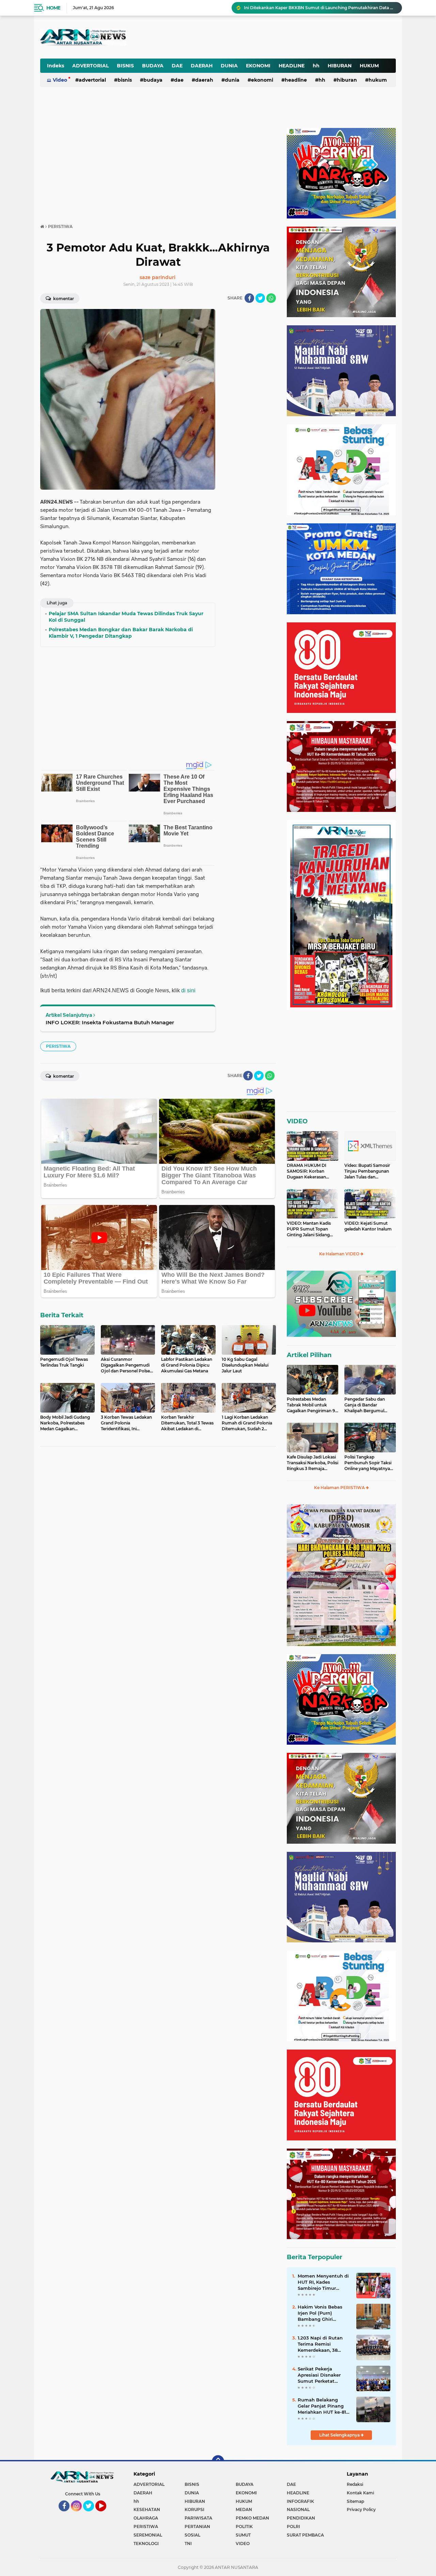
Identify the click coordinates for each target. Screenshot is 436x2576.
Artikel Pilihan (309, 1355)
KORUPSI (194, 2509)
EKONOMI (258, 66)
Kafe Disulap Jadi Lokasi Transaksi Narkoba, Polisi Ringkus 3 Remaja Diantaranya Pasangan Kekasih (313, 1463)
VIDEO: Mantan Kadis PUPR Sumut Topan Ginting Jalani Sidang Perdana (309, 1229)
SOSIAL (192, 2535)
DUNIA (229, 66)
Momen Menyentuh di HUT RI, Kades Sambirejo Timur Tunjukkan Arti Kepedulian (323, 2282)
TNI (188, 2544)
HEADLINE (292, 66)
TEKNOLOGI (146, 2544)
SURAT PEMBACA (305, 2535)
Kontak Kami (360, 2493)
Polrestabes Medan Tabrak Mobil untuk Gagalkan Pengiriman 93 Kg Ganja (320, 8)
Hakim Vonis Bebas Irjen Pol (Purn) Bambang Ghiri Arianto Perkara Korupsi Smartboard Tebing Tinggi (321, 2313)
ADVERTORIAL (90, 66)
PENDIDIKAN (301, 2518)
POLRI (293, 2526)
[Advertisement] (228, 32)
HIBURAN (340, 66)
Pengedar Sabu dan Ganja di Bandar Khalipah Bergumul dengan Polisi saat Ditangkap (365, 1405)
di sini (188, 990)
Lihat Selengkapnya (340, 2435)
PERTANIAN (197, 2526)
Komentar (63, 299)
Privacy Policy (361, 2509)
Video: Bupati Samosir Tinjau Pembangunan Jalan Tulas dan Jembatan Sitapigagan (368, 1171)
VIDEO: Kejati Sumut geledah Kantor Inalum (368, 1226)
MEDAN (244, 2509)
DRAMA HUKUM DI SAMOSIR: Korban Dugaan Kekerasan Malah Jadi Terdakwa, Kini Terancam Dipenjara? (309, 1171)
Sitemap (355, 2501)
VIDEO (297, 1121)
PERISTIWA (58, 1046)
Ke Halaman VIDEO (340, 1254)
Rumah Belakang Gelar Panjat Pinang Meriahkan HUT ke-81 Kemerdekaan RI (322, 2406)
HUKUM (369, 66)
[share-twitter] (260, 298)
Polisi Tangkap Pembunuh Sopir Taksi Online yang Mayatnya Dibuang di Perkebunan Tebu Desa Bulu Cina (369, 1463)
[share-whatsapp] (271, 298)
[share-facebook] (249, 298)
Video (60, 80)
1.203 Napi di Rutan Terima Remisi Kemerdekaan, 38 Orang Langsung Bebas (320, 2344)
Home (53, 8)
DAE (177, 66)
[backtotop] (218, 2461)
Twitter (92, 2514)
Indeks (56, 66)
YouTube (105, 2514)
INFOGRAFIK (300, 2501)
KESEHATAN (147, 2509)
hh (316, 66)
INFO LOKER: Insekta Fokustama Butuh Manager (110, 1022)
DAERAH (202, 66)
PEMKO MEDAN (252, 2518)
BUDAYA (153, 66)
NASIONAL (298, 2509)
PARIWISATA (198, 2518)
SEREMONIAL (148, 2535)
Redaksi (355, 2484)
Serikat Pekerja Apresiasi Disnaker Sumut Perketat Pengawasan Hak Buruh (319, 2375)
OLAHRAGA (146, 2518)
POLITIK (244, 2526)
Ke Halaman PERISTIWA (340, 1488)
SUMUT (243, 2535)
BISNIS (125, 66)
